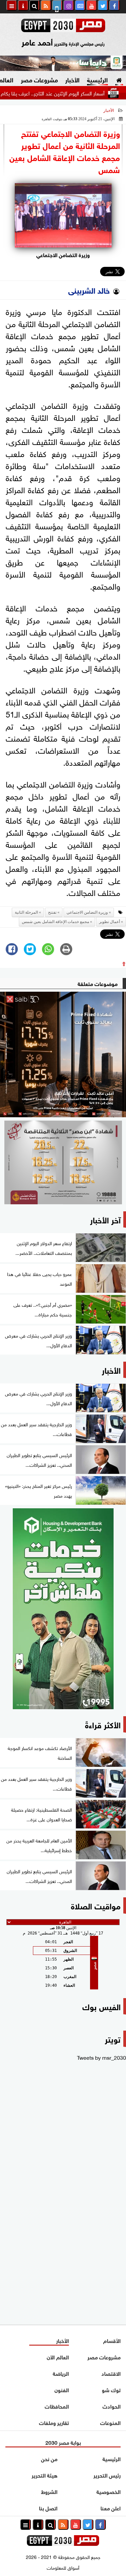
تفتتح (52, 912)
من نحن (49, 2458)
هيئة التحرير (45, 2475)
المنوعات (110, 2422)
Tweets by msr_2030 (101, 2057)
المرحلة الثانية (26, 912)
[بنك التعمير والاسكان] (63, 1609)
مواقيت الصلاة (96, 1905)
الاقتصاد (111, 2373)
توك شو (111, 2389)
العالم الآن (58, 2357)
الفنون (62, 2389)
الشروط (49, 2491)
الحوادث (112, 2406)
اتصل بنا (48, 2508)
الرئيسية (97, 79)
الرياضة (61, 2373)
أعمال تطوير (110, 922)
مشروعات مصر (39, 79)
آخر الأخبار (105, 1219)
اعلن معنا (111, 2508)
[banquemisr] (63, 1162)
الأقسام (112, 2340)
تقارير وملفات (54, 2422)
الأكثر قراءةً (103, 1724)
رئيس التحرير (107, 2475)
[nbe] (63, 63)
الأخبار (72, 79)
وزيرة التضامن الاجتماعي (87, 912)
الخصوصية (109, 2491)
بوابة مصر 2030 (63, 2442)
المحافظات (57, 2406)
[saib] (63, 1054)
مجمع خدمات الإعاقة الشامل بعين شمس (55, 922)
